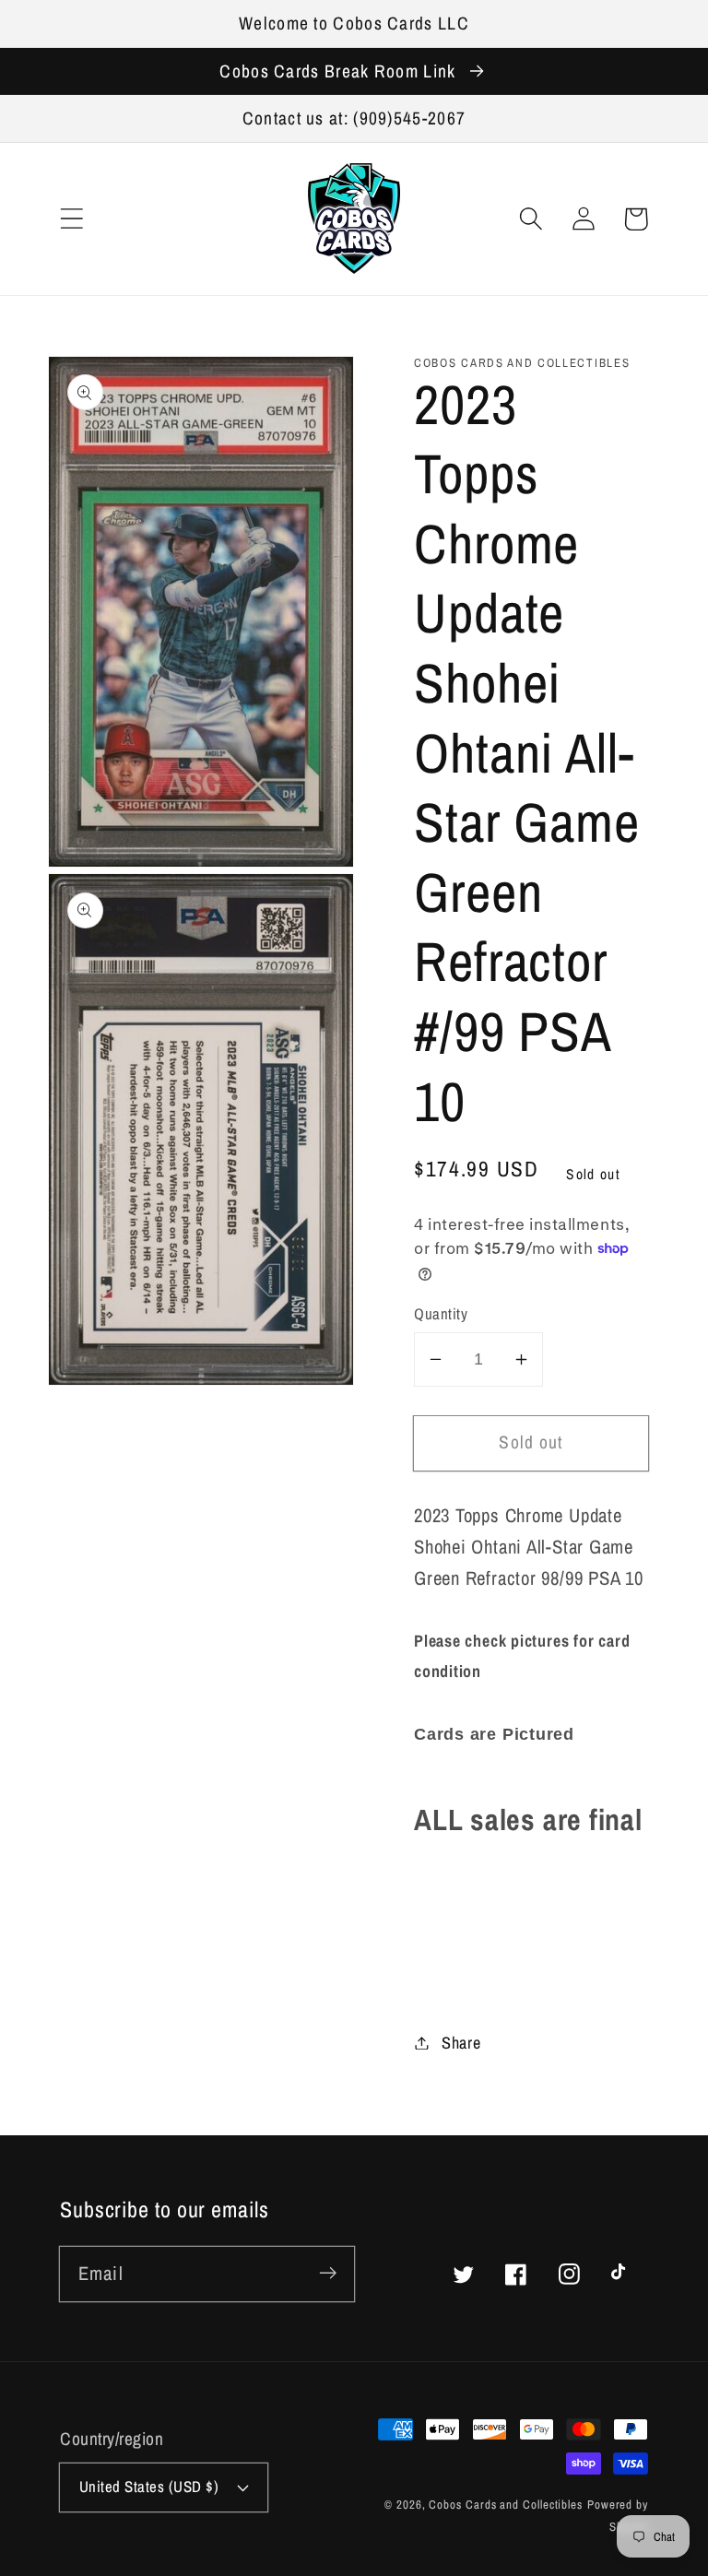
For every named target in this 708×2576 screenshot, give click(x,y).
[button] (71, 219)
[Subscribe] (328, 2273)
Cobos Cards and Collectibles (505, 2505)
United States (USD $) (149, 2487)
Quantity (441, 1314)
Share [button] (461, 2043)
